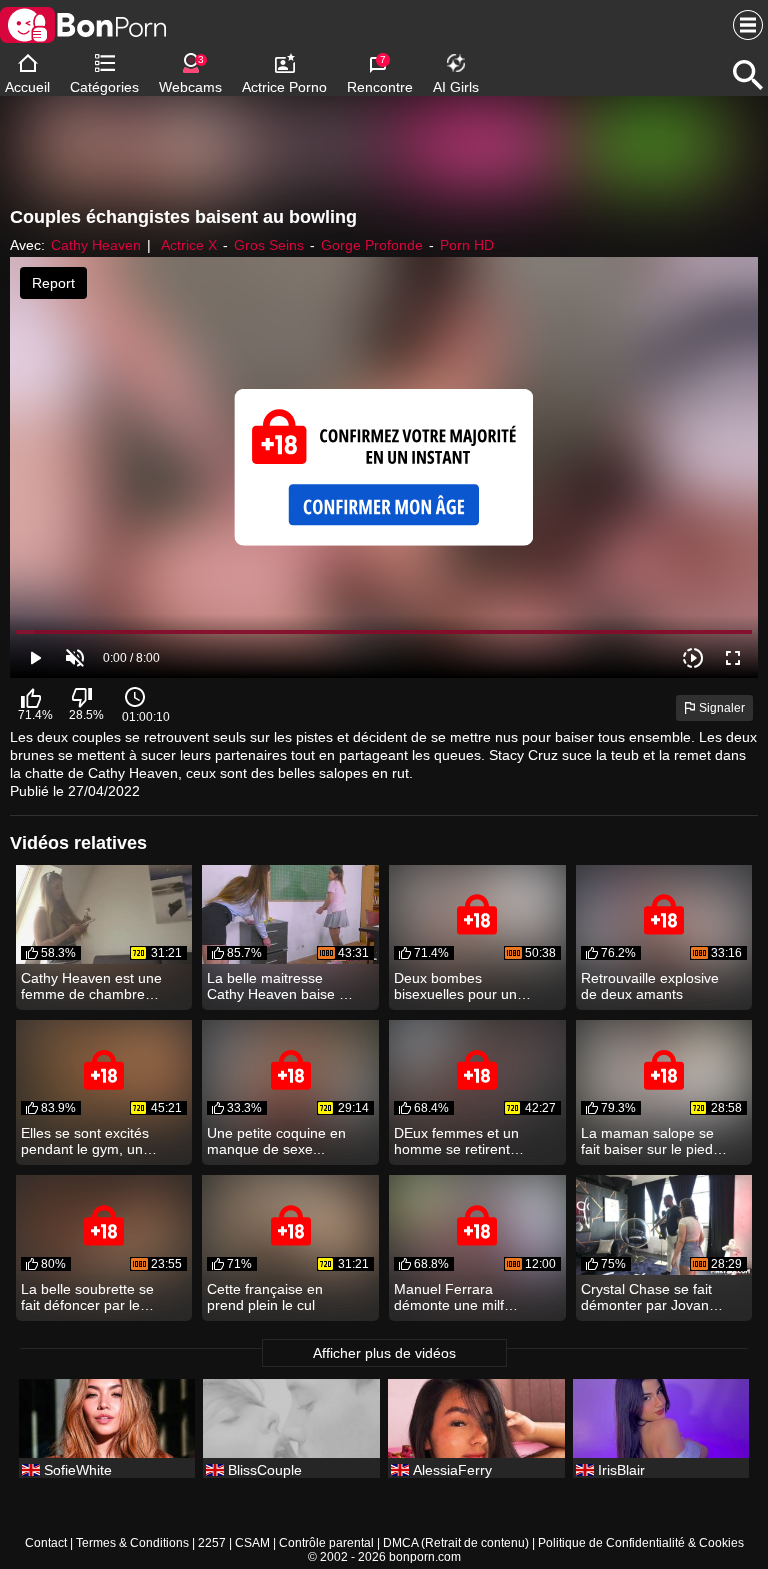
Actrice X (189, 245)
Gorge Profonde (372, 245)
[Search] (748, 75)
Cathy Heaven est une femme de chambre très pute (91, 986)
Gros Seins (269, 245)
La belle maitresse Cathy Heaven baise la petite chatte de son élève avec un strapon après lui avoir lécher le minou (278, 986)
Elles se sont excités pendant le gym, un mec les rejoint (85, 1141)
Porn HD (467, 245)
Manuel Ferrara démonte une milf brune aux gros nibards (449, 1297)
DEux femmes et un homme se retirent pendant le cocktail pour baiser (456, 1141)
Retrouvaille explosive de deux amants (650, 986)
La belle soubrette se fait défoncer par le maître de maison (87, 1297)
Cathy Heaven (96, 245)
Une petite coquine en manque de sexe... (276, 1141)
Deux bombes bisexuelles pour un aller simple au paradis (465, 986)
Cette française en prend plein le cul (265, 1297)
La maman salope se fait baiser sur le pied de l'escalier (647, 1141)
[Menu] (743, 25)
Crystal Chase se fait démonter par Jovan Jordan (646, 1297)
